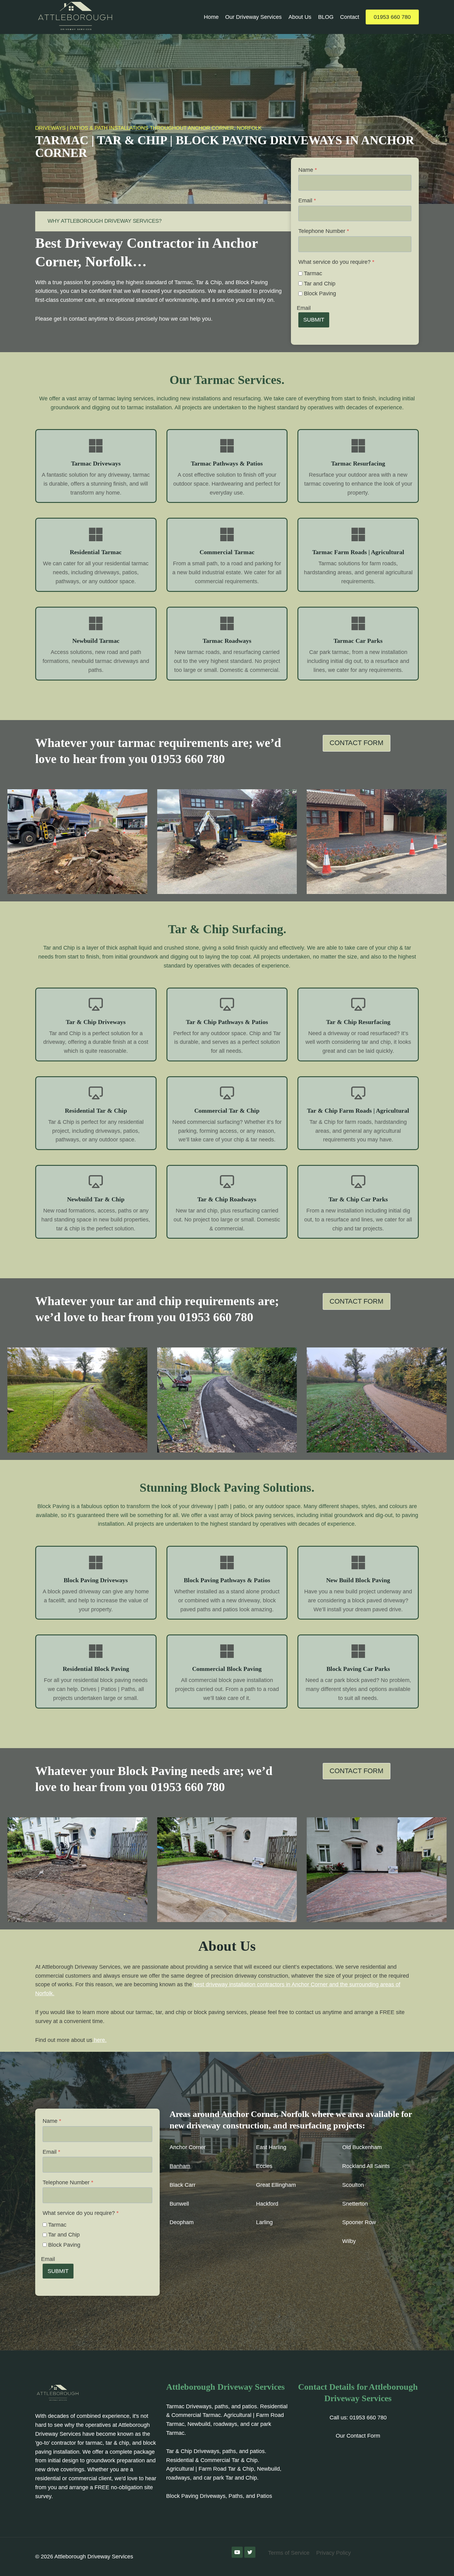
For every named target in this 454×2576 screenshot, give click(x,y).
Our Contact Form (358, 2436)
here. (99, 2040)
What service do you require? (336, 262)
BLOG (326, 17)
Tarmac (313, 273)
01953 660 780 (392, 17)
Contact (350, 17)
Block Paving (320, 293)
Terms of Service (289, 2553)
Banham (180, 2166)
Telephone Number (324, 231)
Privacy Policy (334, 2553)
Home (211, 17)
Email (307, 200)
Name (308, 170)
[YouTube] (237, 2552)
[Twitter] (250, 2552)
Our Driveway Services (253, 17)
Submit (314, 320)
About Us (300, 17)
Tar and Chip (320, 284)
